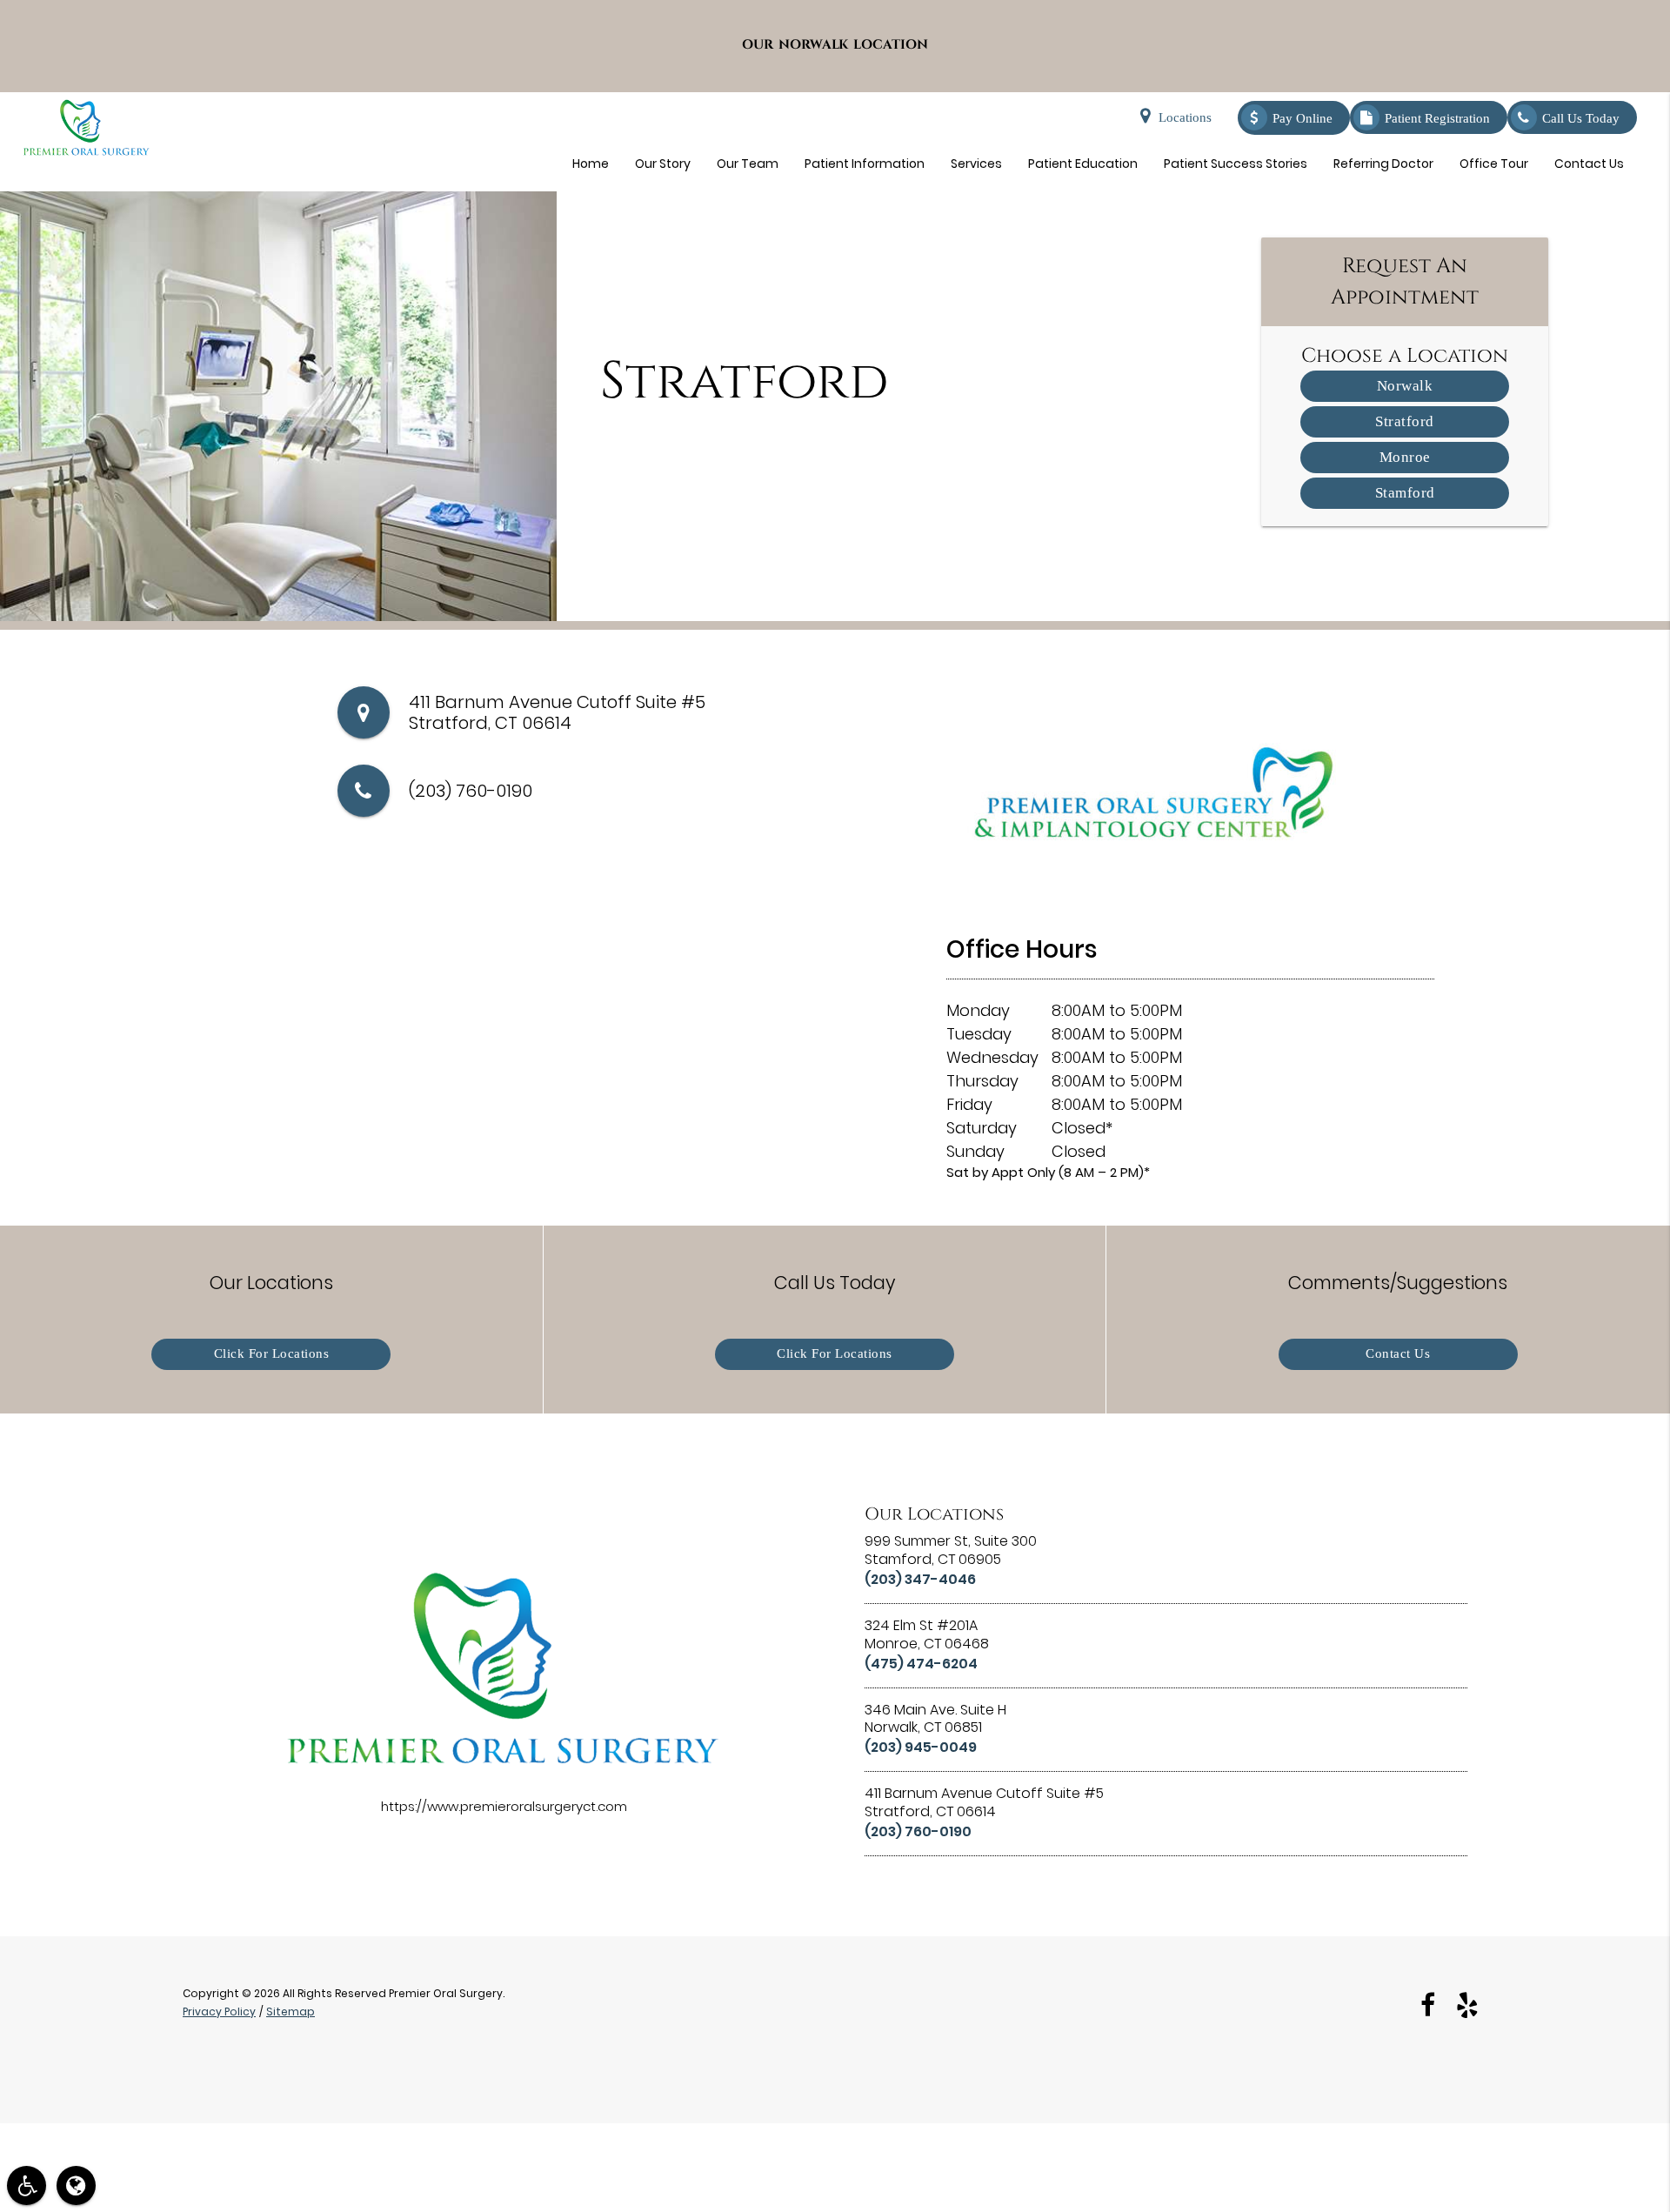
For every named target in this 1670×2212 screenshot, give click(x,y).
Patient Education (1083, 164)
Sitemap (291, 2012)
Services (976, 164)
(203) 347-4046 (920, 1579)
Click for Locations (272, 1354)
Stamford (1405, 493)
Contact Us (1589, 164)
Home (591, 164)
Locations (1185, 118)
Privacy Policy (219, 2012)
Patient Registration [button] (1437, 119)
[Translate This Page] (76, 2185)
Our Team (748, 164)
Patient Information (865, 164)
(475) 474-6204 (921, 1664)
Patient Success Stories (1236, 164)
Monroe (1405, 457)
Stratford (1405, 421)
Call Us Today (1581, 119)
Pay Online (1303, 119)
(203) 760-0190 (471, 791)
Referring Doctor (1383, 164)
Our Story (663, 164)
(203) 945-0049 (921, 1747)
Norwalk (1405, 386)
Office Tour (1494, 164)
